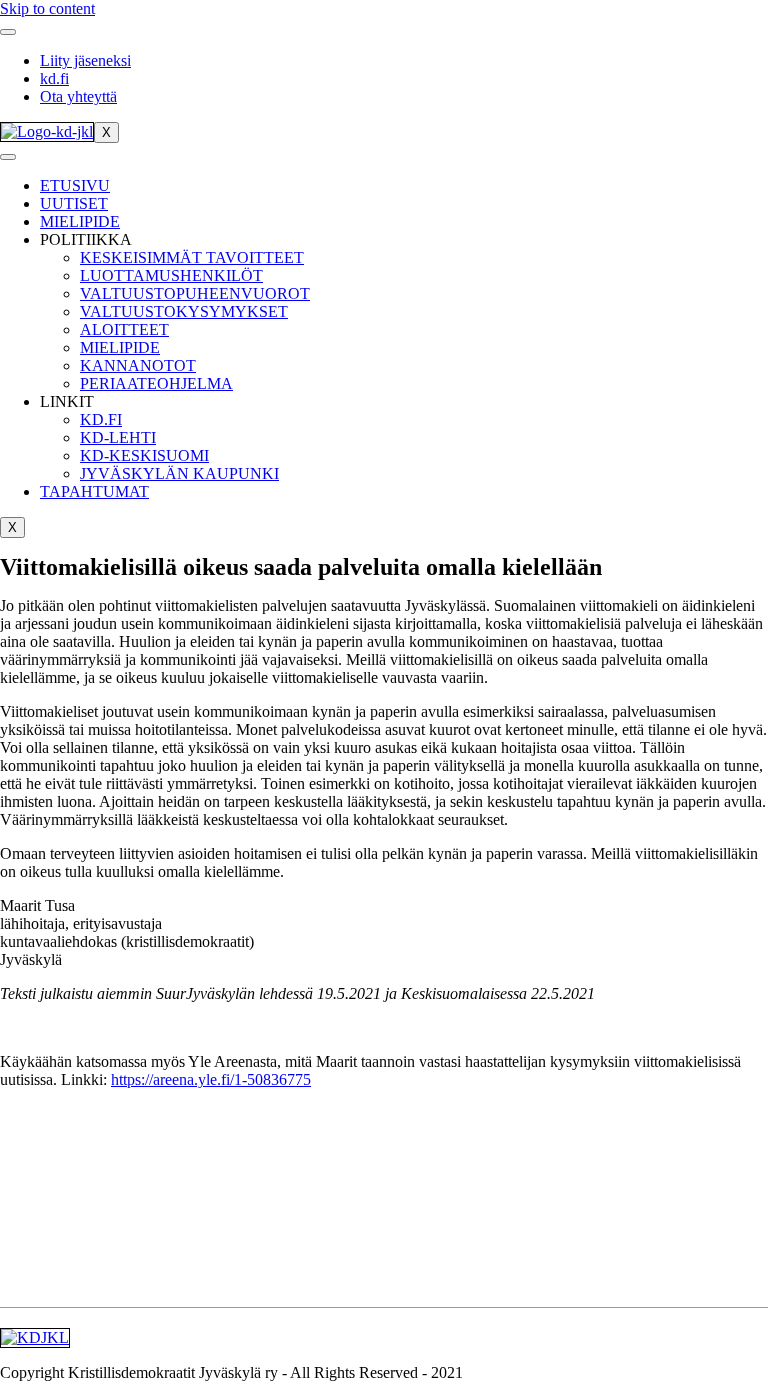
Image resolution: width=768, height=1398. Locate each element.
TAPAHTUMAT (94, 491)
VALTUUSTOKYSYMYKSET (184, 311)
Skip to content (47, 8)
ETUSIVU (75, 185)
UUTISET (74, 203)
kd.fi (54, 78)
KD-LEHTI (118, 437)
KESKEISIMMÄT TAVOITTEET (192, 257)
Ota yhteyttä (78, 96)
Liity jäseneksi (85, 60)
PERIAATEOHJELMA (156, 383)
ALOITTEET (124, 329)
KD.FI (101, 419)
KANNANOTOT (138, 365)
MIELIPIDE (80, 221)
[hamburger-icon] (8, 32)
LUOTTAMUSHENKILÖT (171, 275)
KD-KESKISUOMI (144, 455)
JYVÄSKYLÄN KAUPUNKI (179, 473)
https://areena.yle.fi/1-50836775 (211, 1079)
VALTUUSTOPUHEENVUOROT (195, 293)
